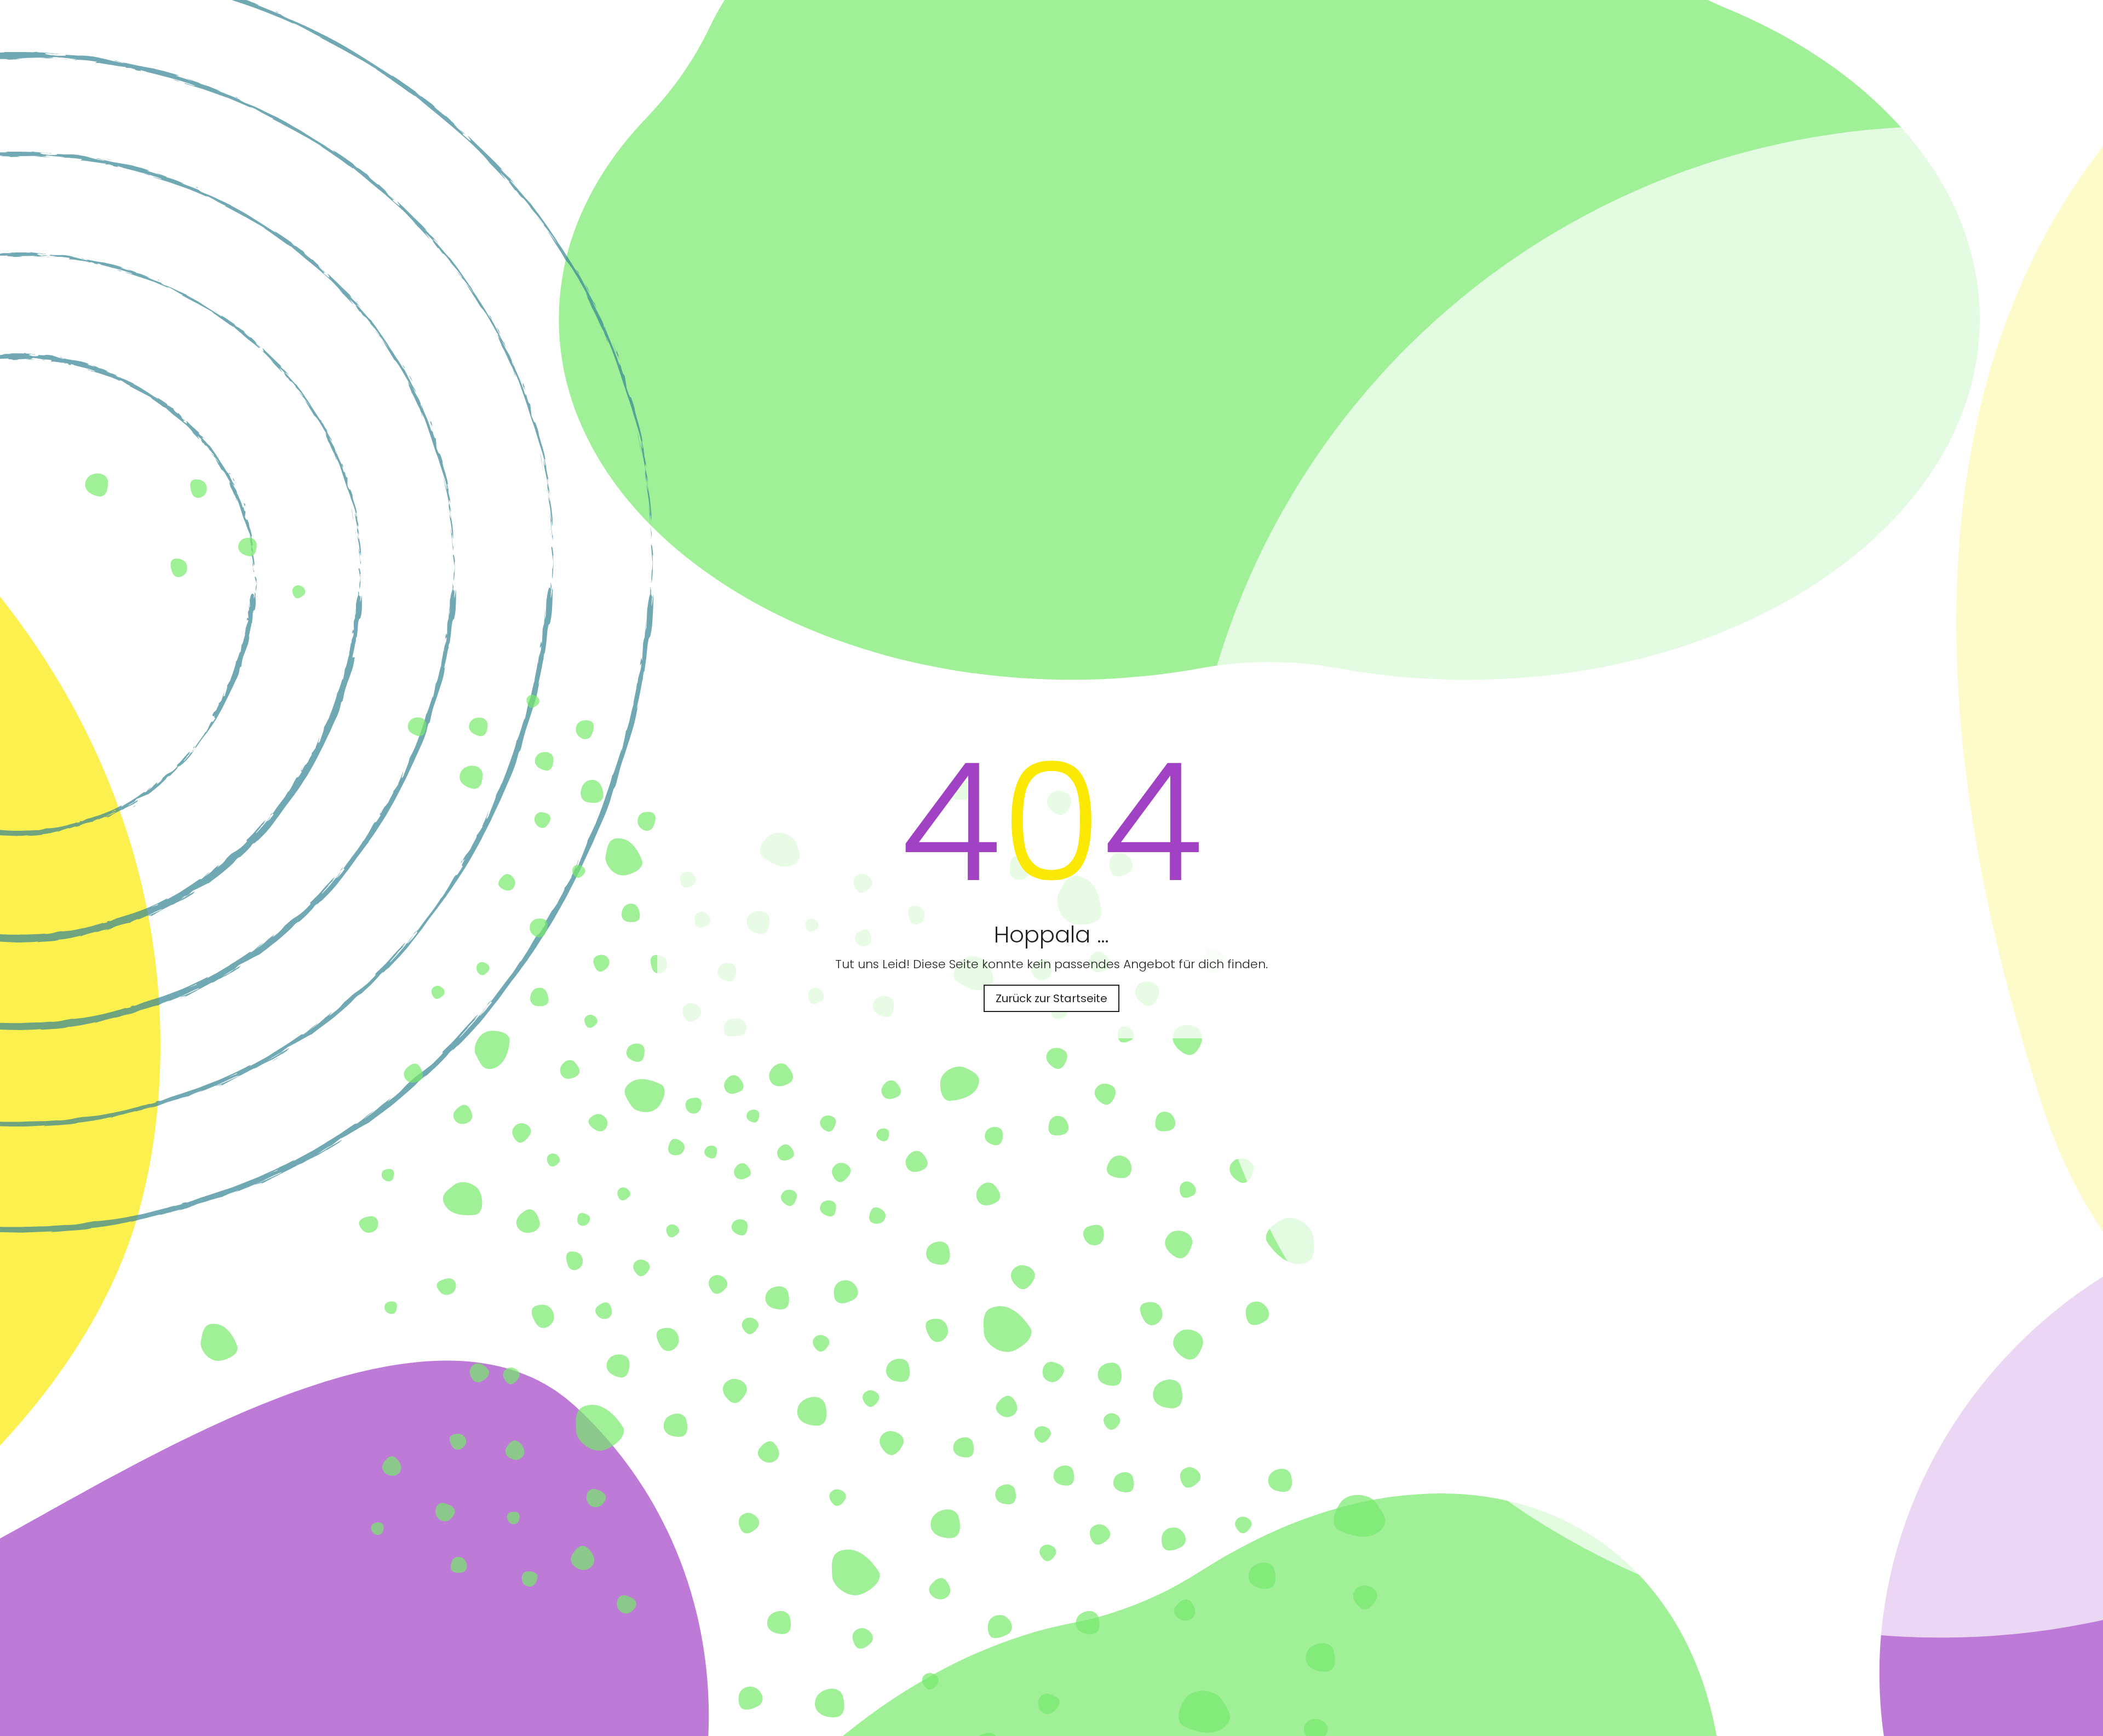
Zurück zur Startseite (1051, 998)
